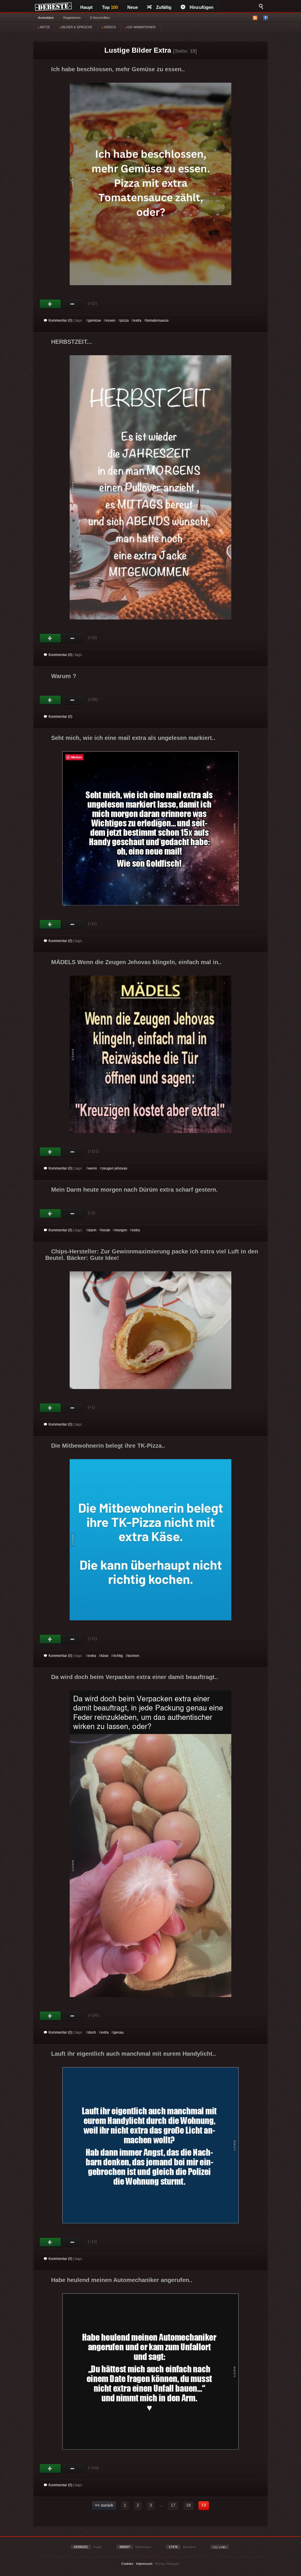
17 (173, 2505)
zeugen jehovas (114, 1168)
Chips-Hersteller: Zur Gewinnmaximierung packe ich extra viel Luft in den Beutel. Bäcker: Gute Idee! (152, 1255)
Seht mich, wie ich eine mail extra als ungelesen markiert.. (133, 738)
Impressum (144, 2564)
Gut (50, 304)
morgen (121, 1230)
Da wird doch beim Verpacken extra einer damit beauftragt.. (135, 1677)
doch (92, 2032)
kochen (133, 1656)
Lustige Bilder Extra (138, 50)
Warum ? (64, 676)
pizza (124, 320)
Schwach (72, 304)
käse (105, 1656)
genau (119, 2032)
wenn (93, 1168)
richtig (118, 1656)
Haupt (86, 7)
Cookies (127, 2564)
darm (92, 1230)
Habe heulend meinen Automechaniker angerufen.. (122, 2280)
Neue (133, 7)
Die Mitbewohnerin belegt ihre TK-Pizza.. (108, 1446)
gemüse (95, 320)
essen (111, 320)
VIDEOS (109, 27)
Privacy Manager (167, 2564)
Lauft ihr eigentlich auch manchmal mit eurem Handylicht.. (134, 2054)
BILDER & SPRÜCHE (76, 27)
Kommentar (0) (60, 320)
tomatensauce (157, 320)
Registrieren (72, 18)
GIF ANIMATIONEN (141, 27)
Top (110, 7)
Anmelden (46, 18)
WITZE (45, 27)
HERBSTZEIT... (72, 342)
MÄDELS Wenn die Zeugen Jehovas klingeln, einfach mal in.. (136, 962)
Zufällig (164, 7)
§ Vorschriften (100, 18)
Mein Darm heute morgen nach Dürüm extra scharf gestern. (134, 1190)
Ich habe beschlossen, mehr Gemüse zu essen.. (118, 69)
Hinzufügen (201, 7)
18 (188, 2505)
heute (106, 1230)
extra (137, 320)
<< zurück (104, 2505)
